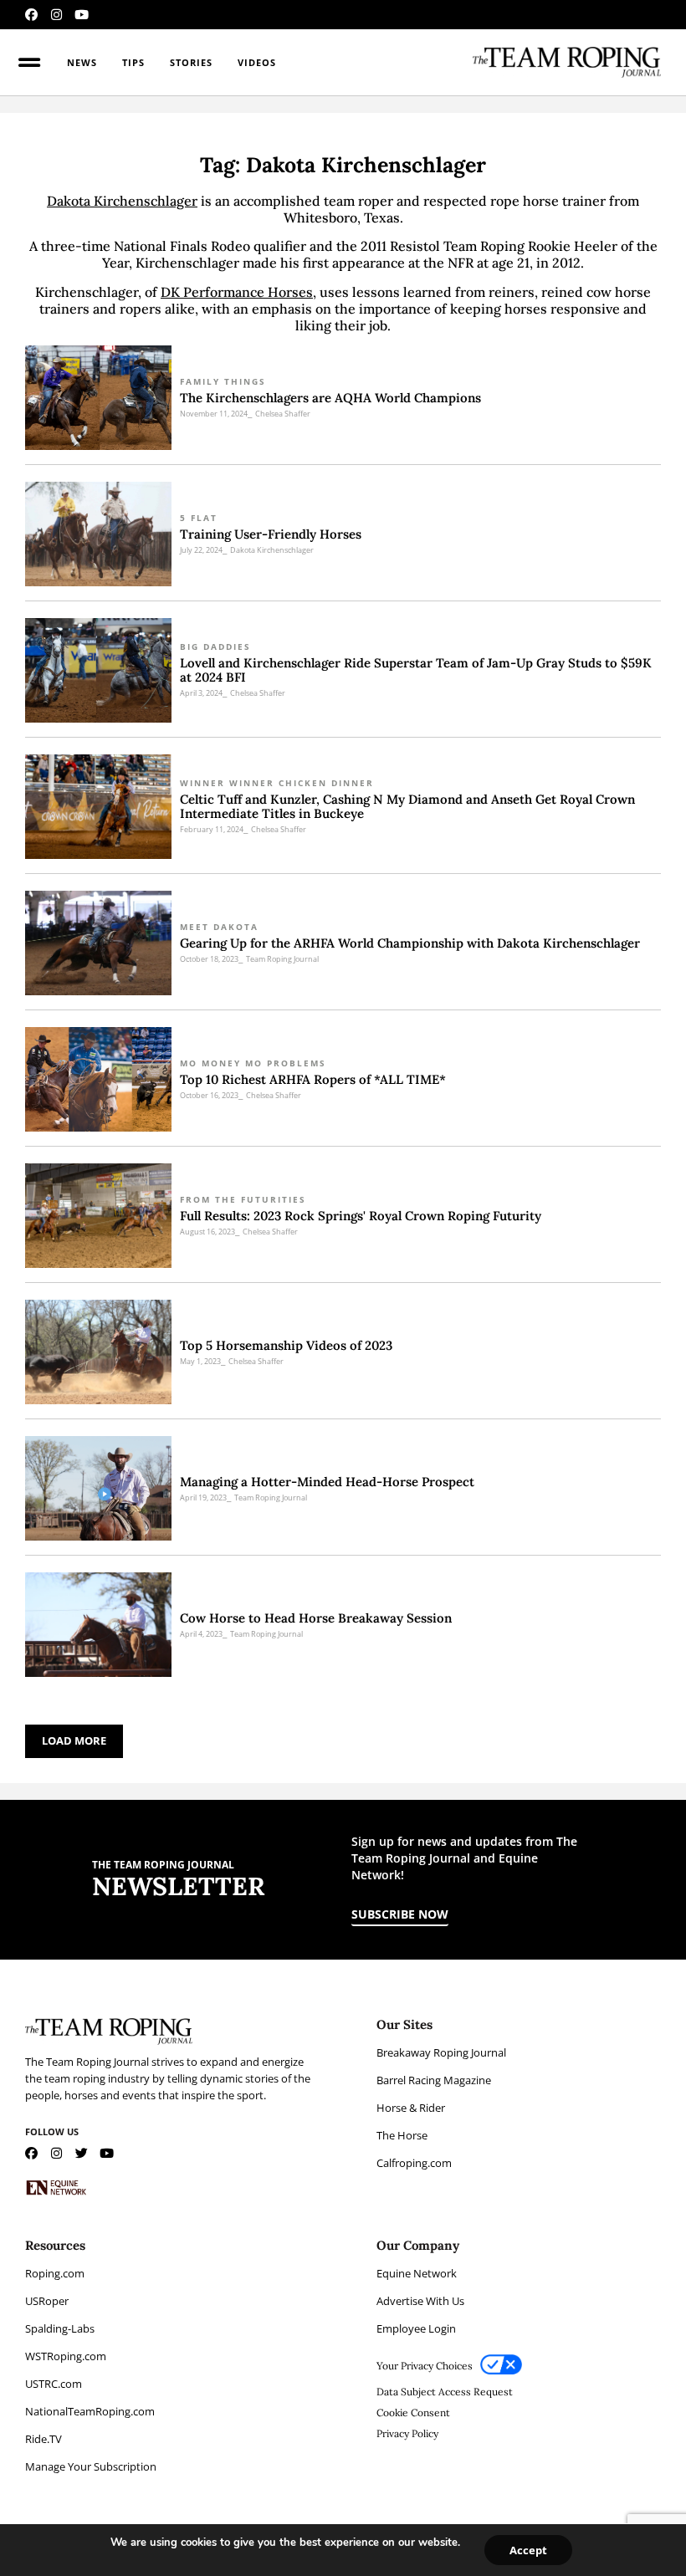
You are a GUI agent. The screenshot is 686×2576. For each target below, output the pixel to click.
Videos (257, 62)
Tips (133, 62)
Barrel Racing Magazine (434, 2080)
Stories (191, 62)
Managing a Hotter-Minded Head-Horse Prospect (327, 1482)
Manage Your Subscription (91, 2466)
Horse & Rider (411, 2108)
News (82, 62)
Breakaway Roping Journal (441, 2052)
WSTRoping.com (66, 2356)
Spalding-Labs (60, 2328)
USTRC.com (54, 2384)
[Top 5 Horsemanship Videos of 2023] (98, 1352)
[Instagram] (56, 15)
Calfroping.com (414, 2163)
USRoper (47, 2301)
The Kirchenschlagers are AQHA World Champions (330, 398)
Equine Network (417, 2273)
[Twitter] (82, 2153)
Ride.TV (44, 2439)
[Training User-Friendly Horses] (98, 534)
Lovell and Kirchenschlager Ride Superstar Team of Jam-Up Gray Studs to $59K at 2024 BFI (416, 670)
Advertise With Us (420, 2301)
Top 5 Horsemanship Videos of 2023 (286, 1345)
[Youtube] (82, 15)
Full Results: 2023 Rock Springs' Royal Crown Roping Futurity (361, 1216)
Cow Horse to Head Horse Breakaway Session (316, 1618)
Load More (74, 1740)
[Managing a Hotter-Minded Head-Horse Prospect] (98, 1488)
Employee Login (416, 2328)
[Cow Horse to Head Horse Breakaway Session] (98, 1625)
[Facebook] (31, 15)
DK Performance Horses (237, 292)
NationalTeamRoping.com (90, 2411)
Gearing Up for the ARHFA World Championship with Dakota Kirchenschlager (410, 943)
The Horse (402, 2135)
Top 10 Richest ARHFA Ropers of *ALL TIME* (313, 1079)
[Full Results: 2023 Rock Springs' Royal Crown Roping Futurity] (98, 1216)
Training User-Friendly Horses (271, 534)
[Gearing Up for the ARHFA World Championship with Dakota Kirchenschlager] (98, 943)
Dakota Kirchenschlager (122, 201)
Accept (528, 2550)
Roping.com (55, 2273)
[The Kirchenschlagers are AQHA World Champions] (98, 398)
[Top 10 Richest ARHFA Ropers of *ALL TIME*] (98, 1079)
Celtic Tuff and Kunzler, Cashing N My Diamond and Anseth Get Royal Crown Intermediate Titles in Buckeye (407, 806)
